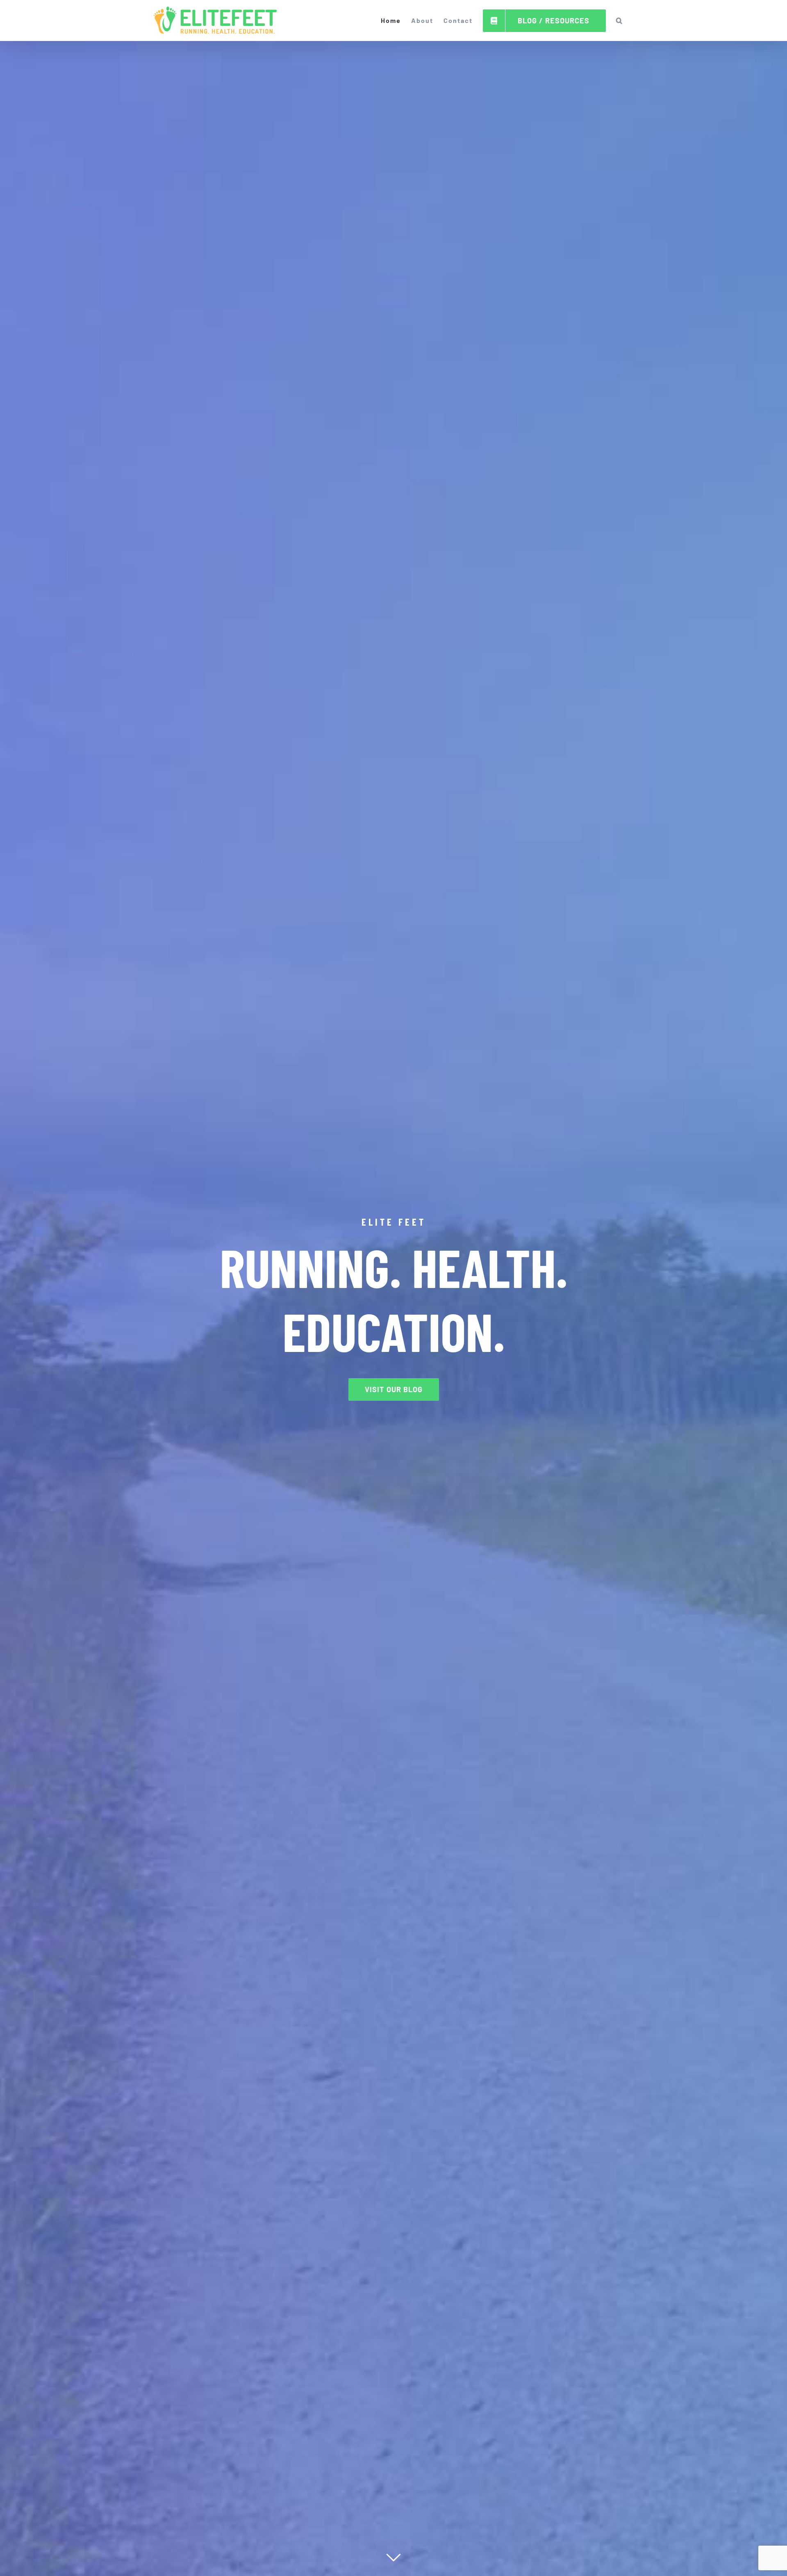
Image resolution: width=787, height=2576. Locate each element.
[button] (620, 21)
